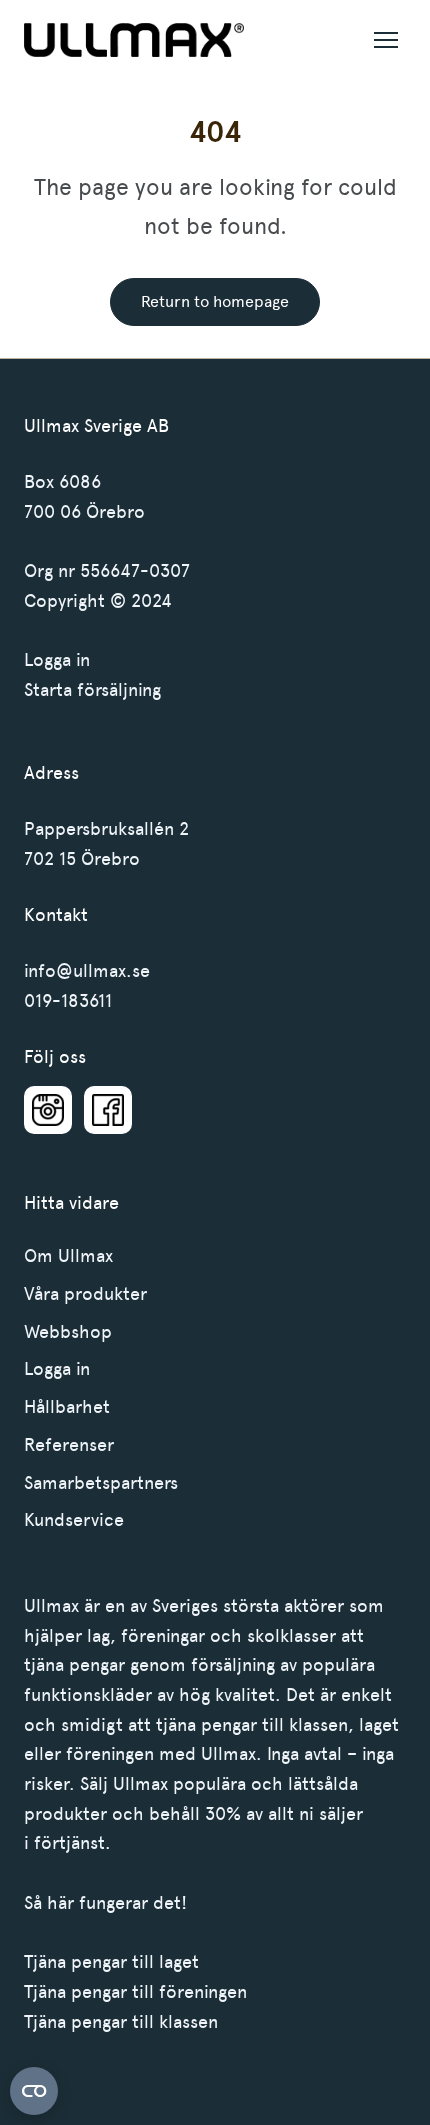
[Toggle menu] (386, 40)
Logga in (57, 660)
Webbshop (68, 1332)
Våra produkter (85, 1294)
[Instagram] (48, 1110)
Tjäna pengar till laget (111, 1962)
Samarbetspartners (101, 1483)
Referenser (69, 1445)
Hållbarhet (67, 1407)
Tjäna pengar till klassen (121, 2022)
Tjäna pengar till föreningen (135, 1992)
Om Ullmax (68, 1256)
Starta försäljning (92, 690)
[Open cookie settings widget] (34, 2091)
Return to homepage (215, 301)
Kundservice (74, 1520)
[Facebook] (108, 1110)
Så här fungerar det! (105, 1903)
